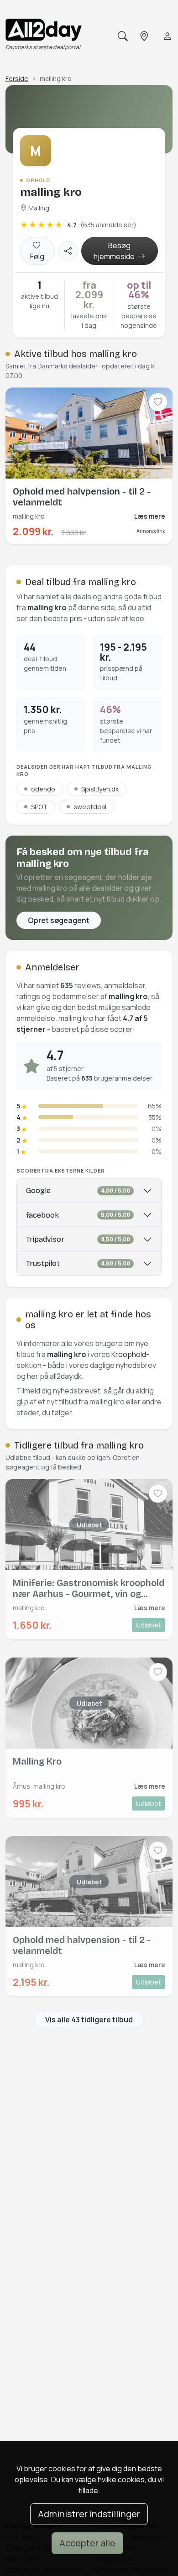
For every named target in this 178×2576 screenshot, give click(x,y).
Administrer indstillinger (89, 2514)
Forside (17, 79)
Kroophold (129, 1354)
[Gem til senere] (158, 402)
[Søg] (122, 36)
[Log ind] (167, 36)
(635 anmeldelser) (108, 225)
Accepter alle (87, 2543)
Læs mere (150, 516)
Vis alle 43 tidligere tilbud (89, 2020)
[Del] (68, 251)
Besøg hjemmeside (115, 251)
